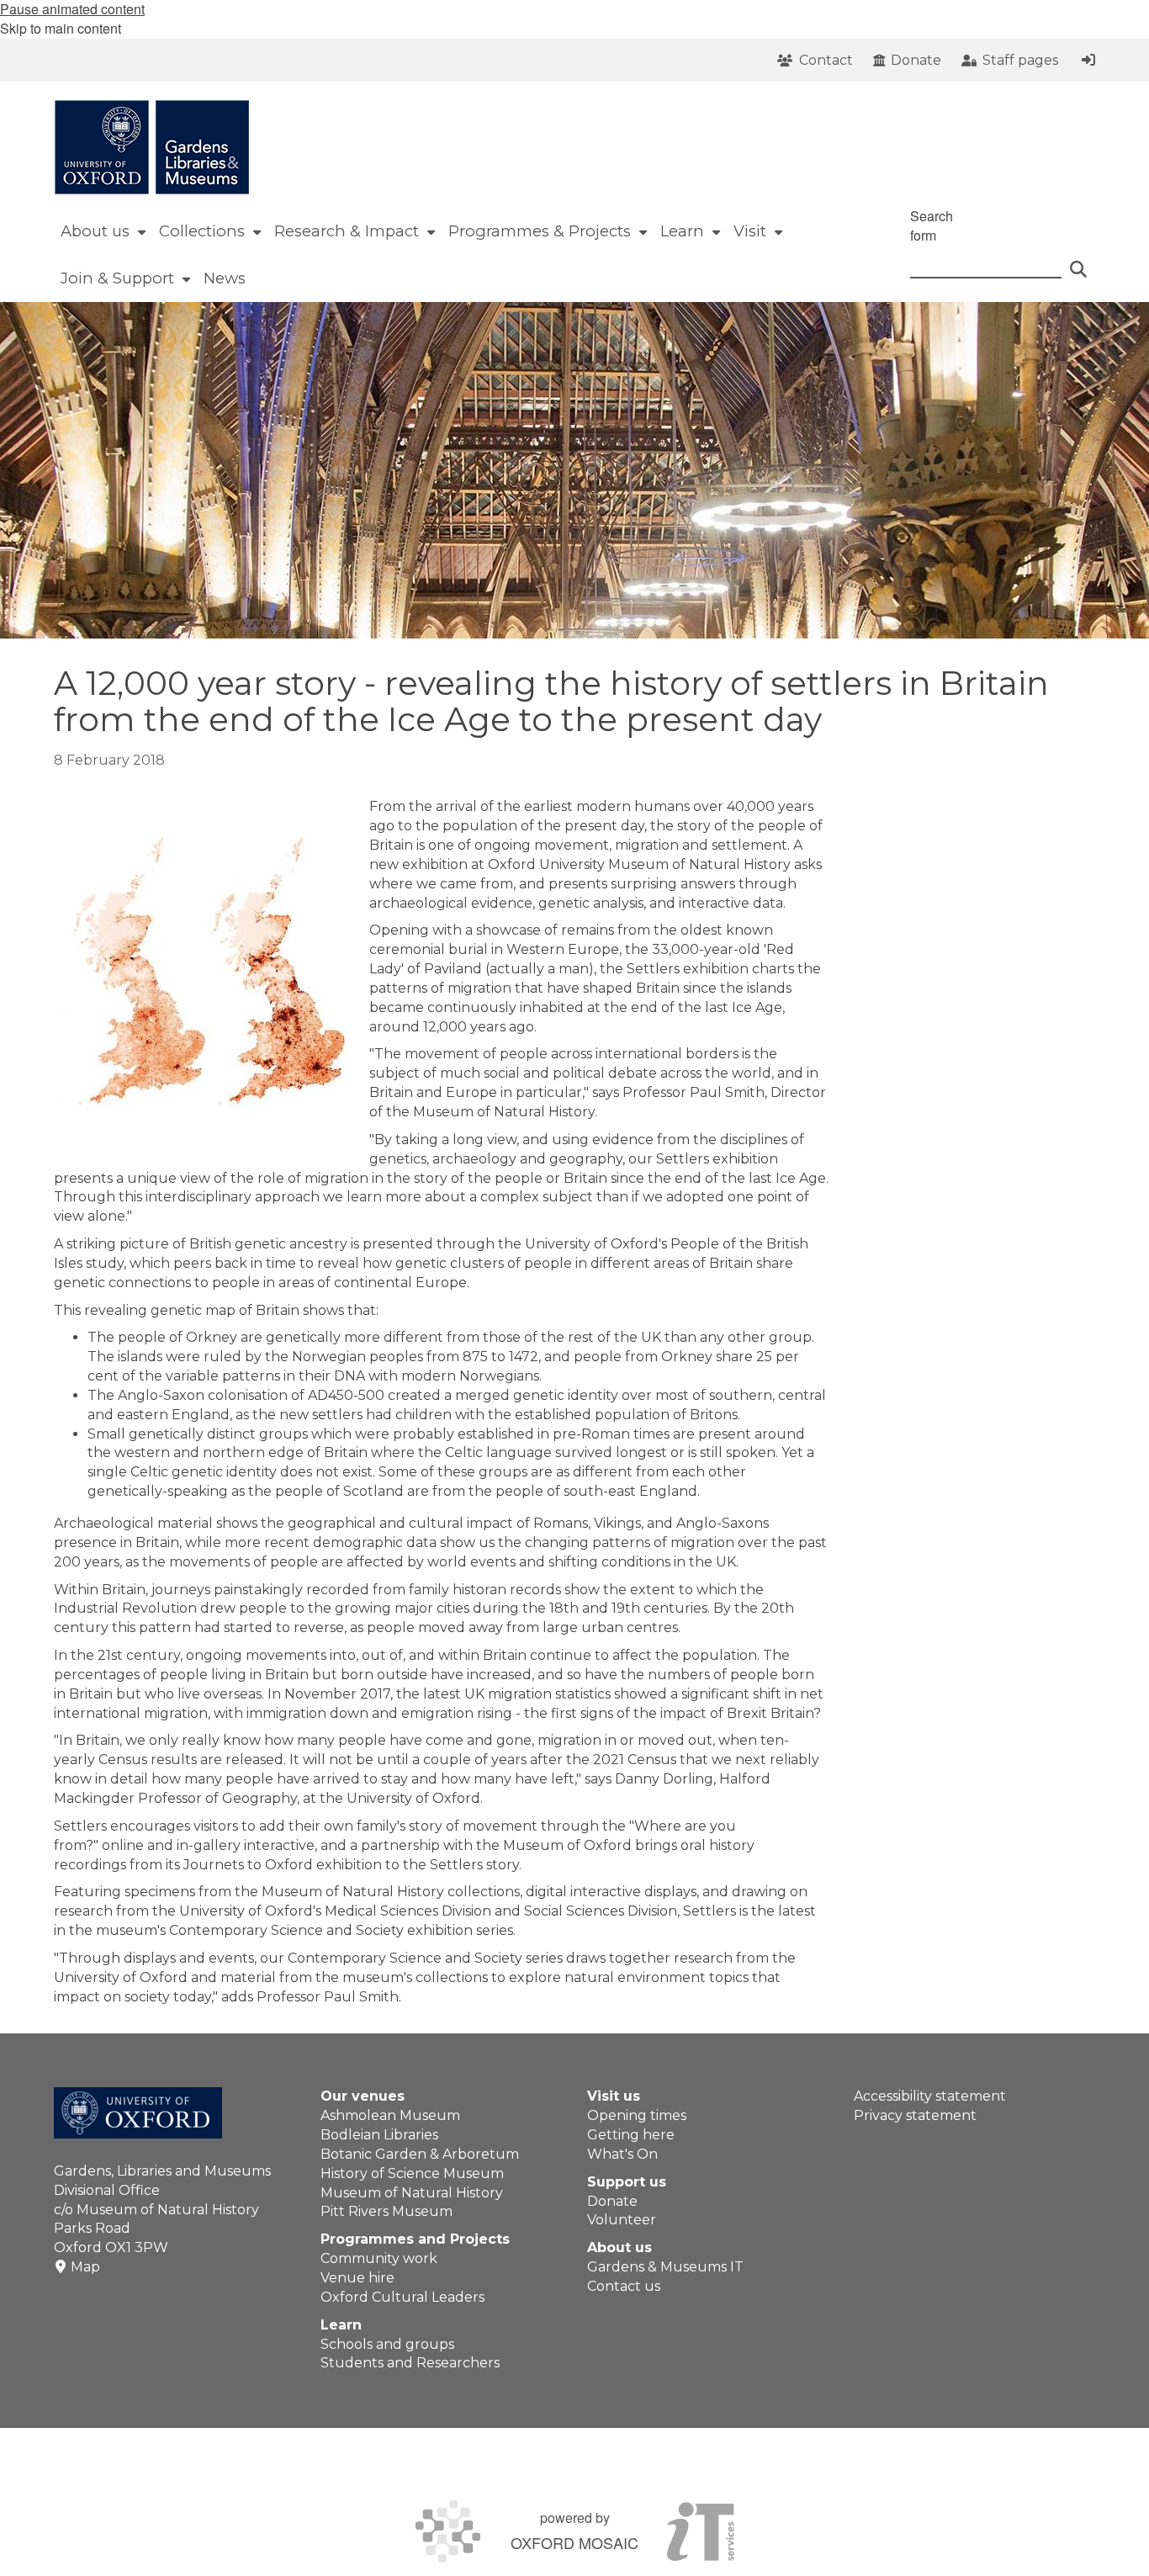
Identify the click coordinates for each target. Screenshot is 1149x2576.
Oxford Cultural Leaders (402, 2297)
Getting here (631, 2135)
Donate (612, 2201)
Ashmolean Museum (390, 2115)
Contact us (624, 2286)
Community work (379, 2258)
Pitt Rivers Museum (387, 2211)
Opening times (637, 2115)
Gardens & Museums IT (665, 2267)
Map (85, 2267)
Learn (341, 2325)
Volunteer (622, 2220)
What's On (622, 2154)
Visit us (614, 2096)
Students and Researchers (410, 2363)
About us (620, 2247)
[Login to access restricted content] (1088, 60)
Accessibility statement (930, 2096)
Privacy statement (915, 2115)
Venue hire (357, 2278)
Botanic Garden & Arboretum (420, 2154)
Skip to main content (61, 28)
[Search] (1078, 262)
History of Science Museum (412, 2173)
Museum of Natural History (412, 2193)
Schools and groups (387, 2344)
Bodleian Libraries (379, 2135)
